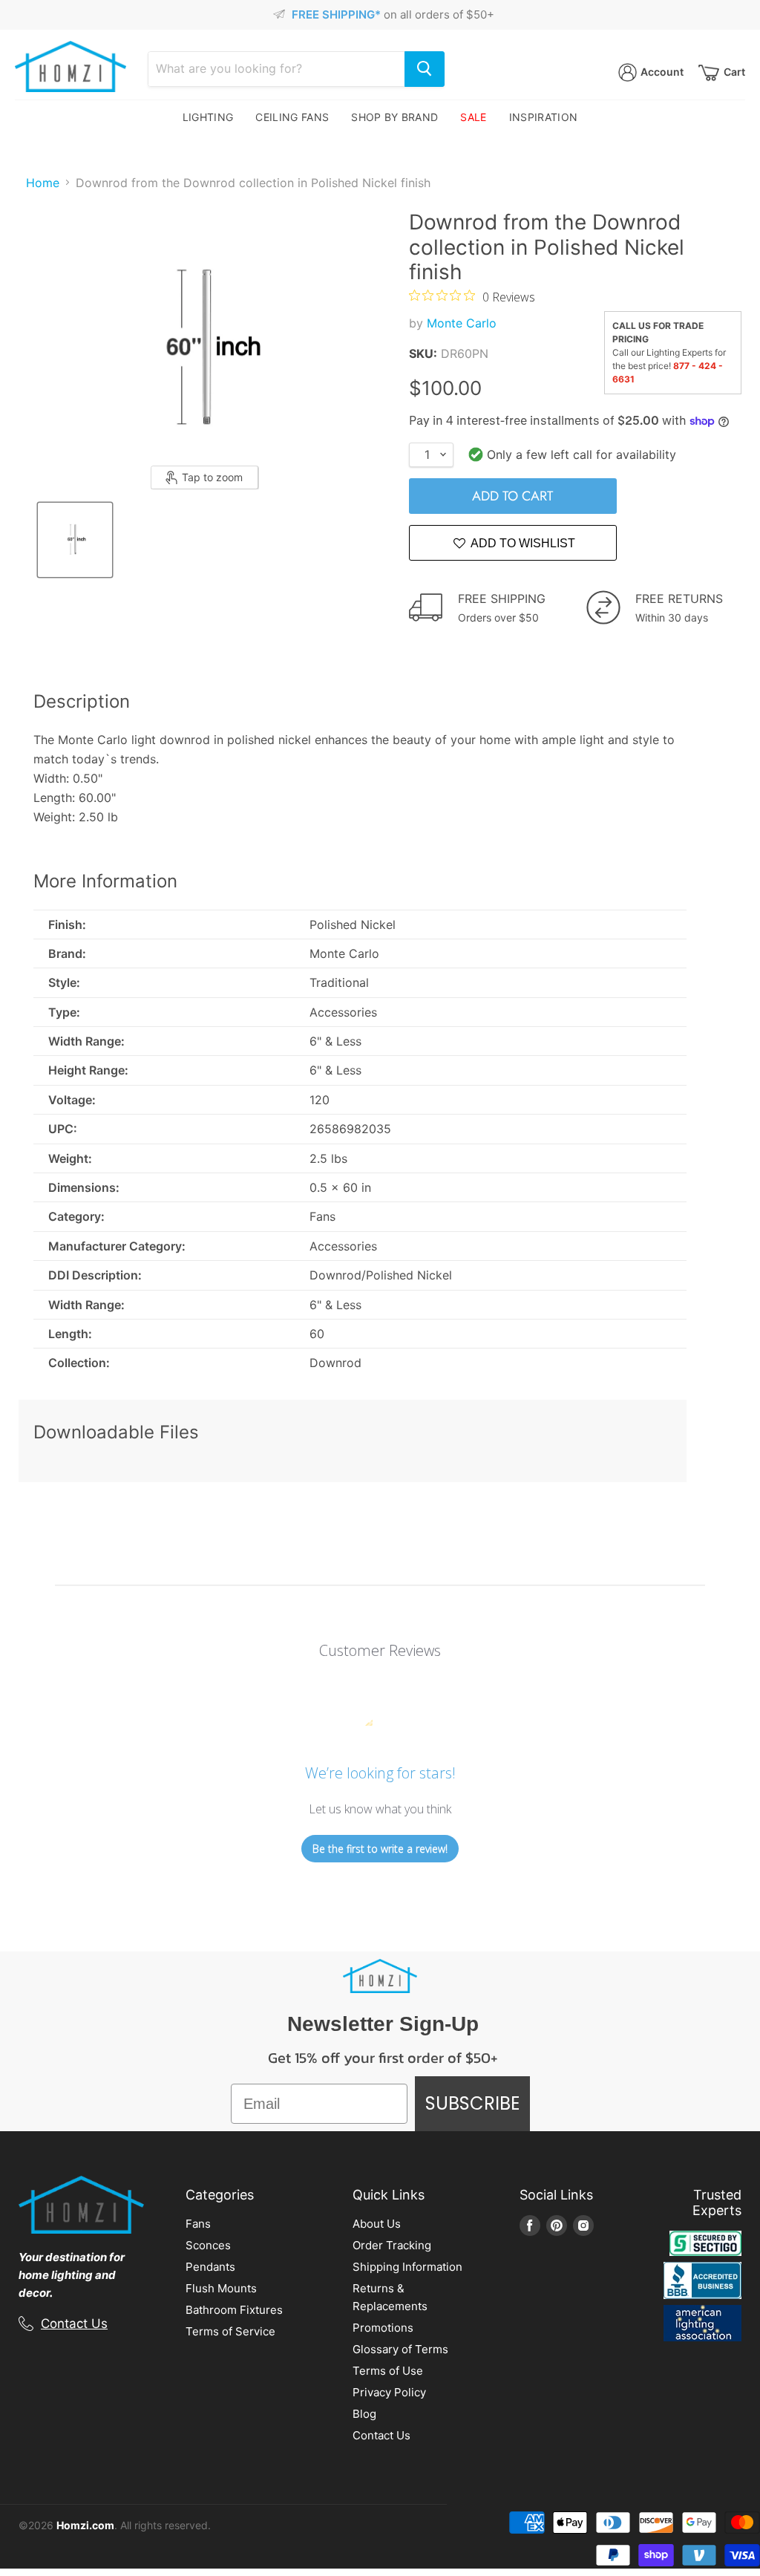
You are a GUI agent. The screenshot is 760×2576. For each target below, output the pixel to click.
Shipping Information (407, 2267)
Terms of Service (230, 2331)
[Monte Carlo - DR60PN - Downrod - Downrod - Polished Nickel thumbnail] (75, 540)
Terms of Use (388, 2371)
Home (43, 183)
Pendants (210, 2267)
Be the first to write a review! (380, 1849)
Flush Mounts (221, 2288)
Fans (198, 2224)
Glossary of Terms (400, 2349)
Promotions (383, 2328)
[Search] (425, 69)
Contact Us (74, 2324)
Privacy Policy (389, 2392)
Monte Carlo (462, 323)
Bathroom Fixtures (234, 2310)
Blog (364, 2414)
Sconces (208, 2245)
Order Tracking (392, 2245)
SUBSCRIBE (472, 2103)
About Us (377, 2224)
